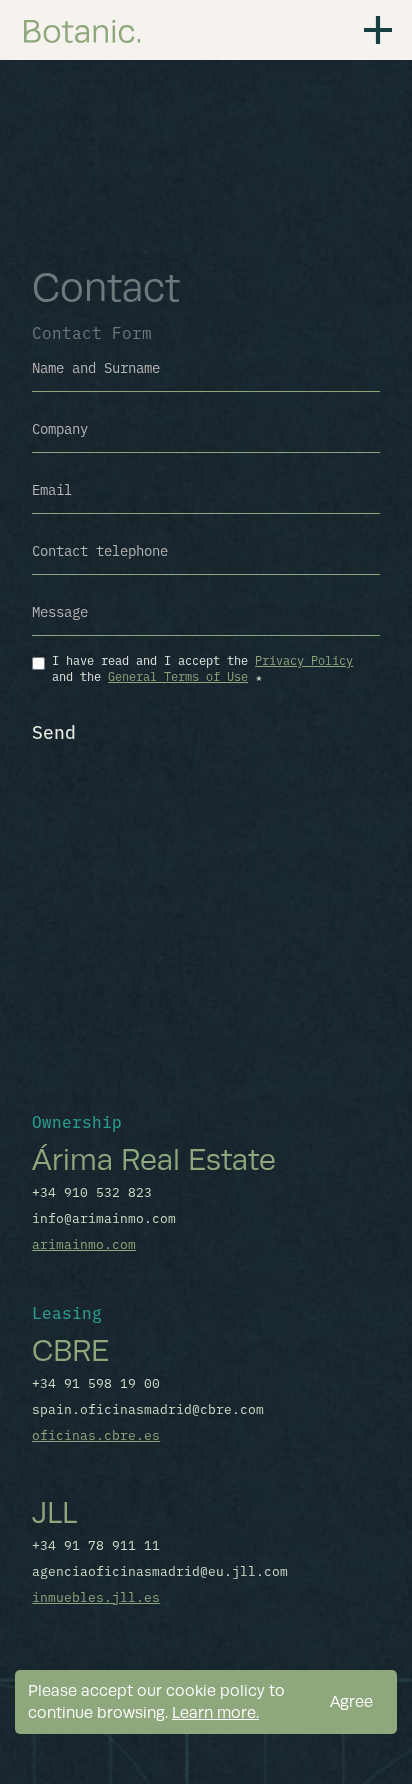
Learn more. (215, 1712)
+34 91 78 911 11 (96, 1544)
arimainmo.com (84, 1243)
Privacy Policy (304, 659)
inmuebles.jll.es (96, 1596)
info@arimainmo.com (104, 1217)
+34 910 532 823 (92, 1191)
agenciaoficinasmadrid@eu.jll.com (160, 1570)
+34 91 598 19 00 (96, 1382)
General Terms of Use (178, 675)
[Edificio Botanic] (82, 29)
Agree (351, 1701)
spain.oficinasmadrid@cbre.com (148, 1408)
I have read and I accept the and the (202, 667)
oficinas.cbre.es (96, 1434)
